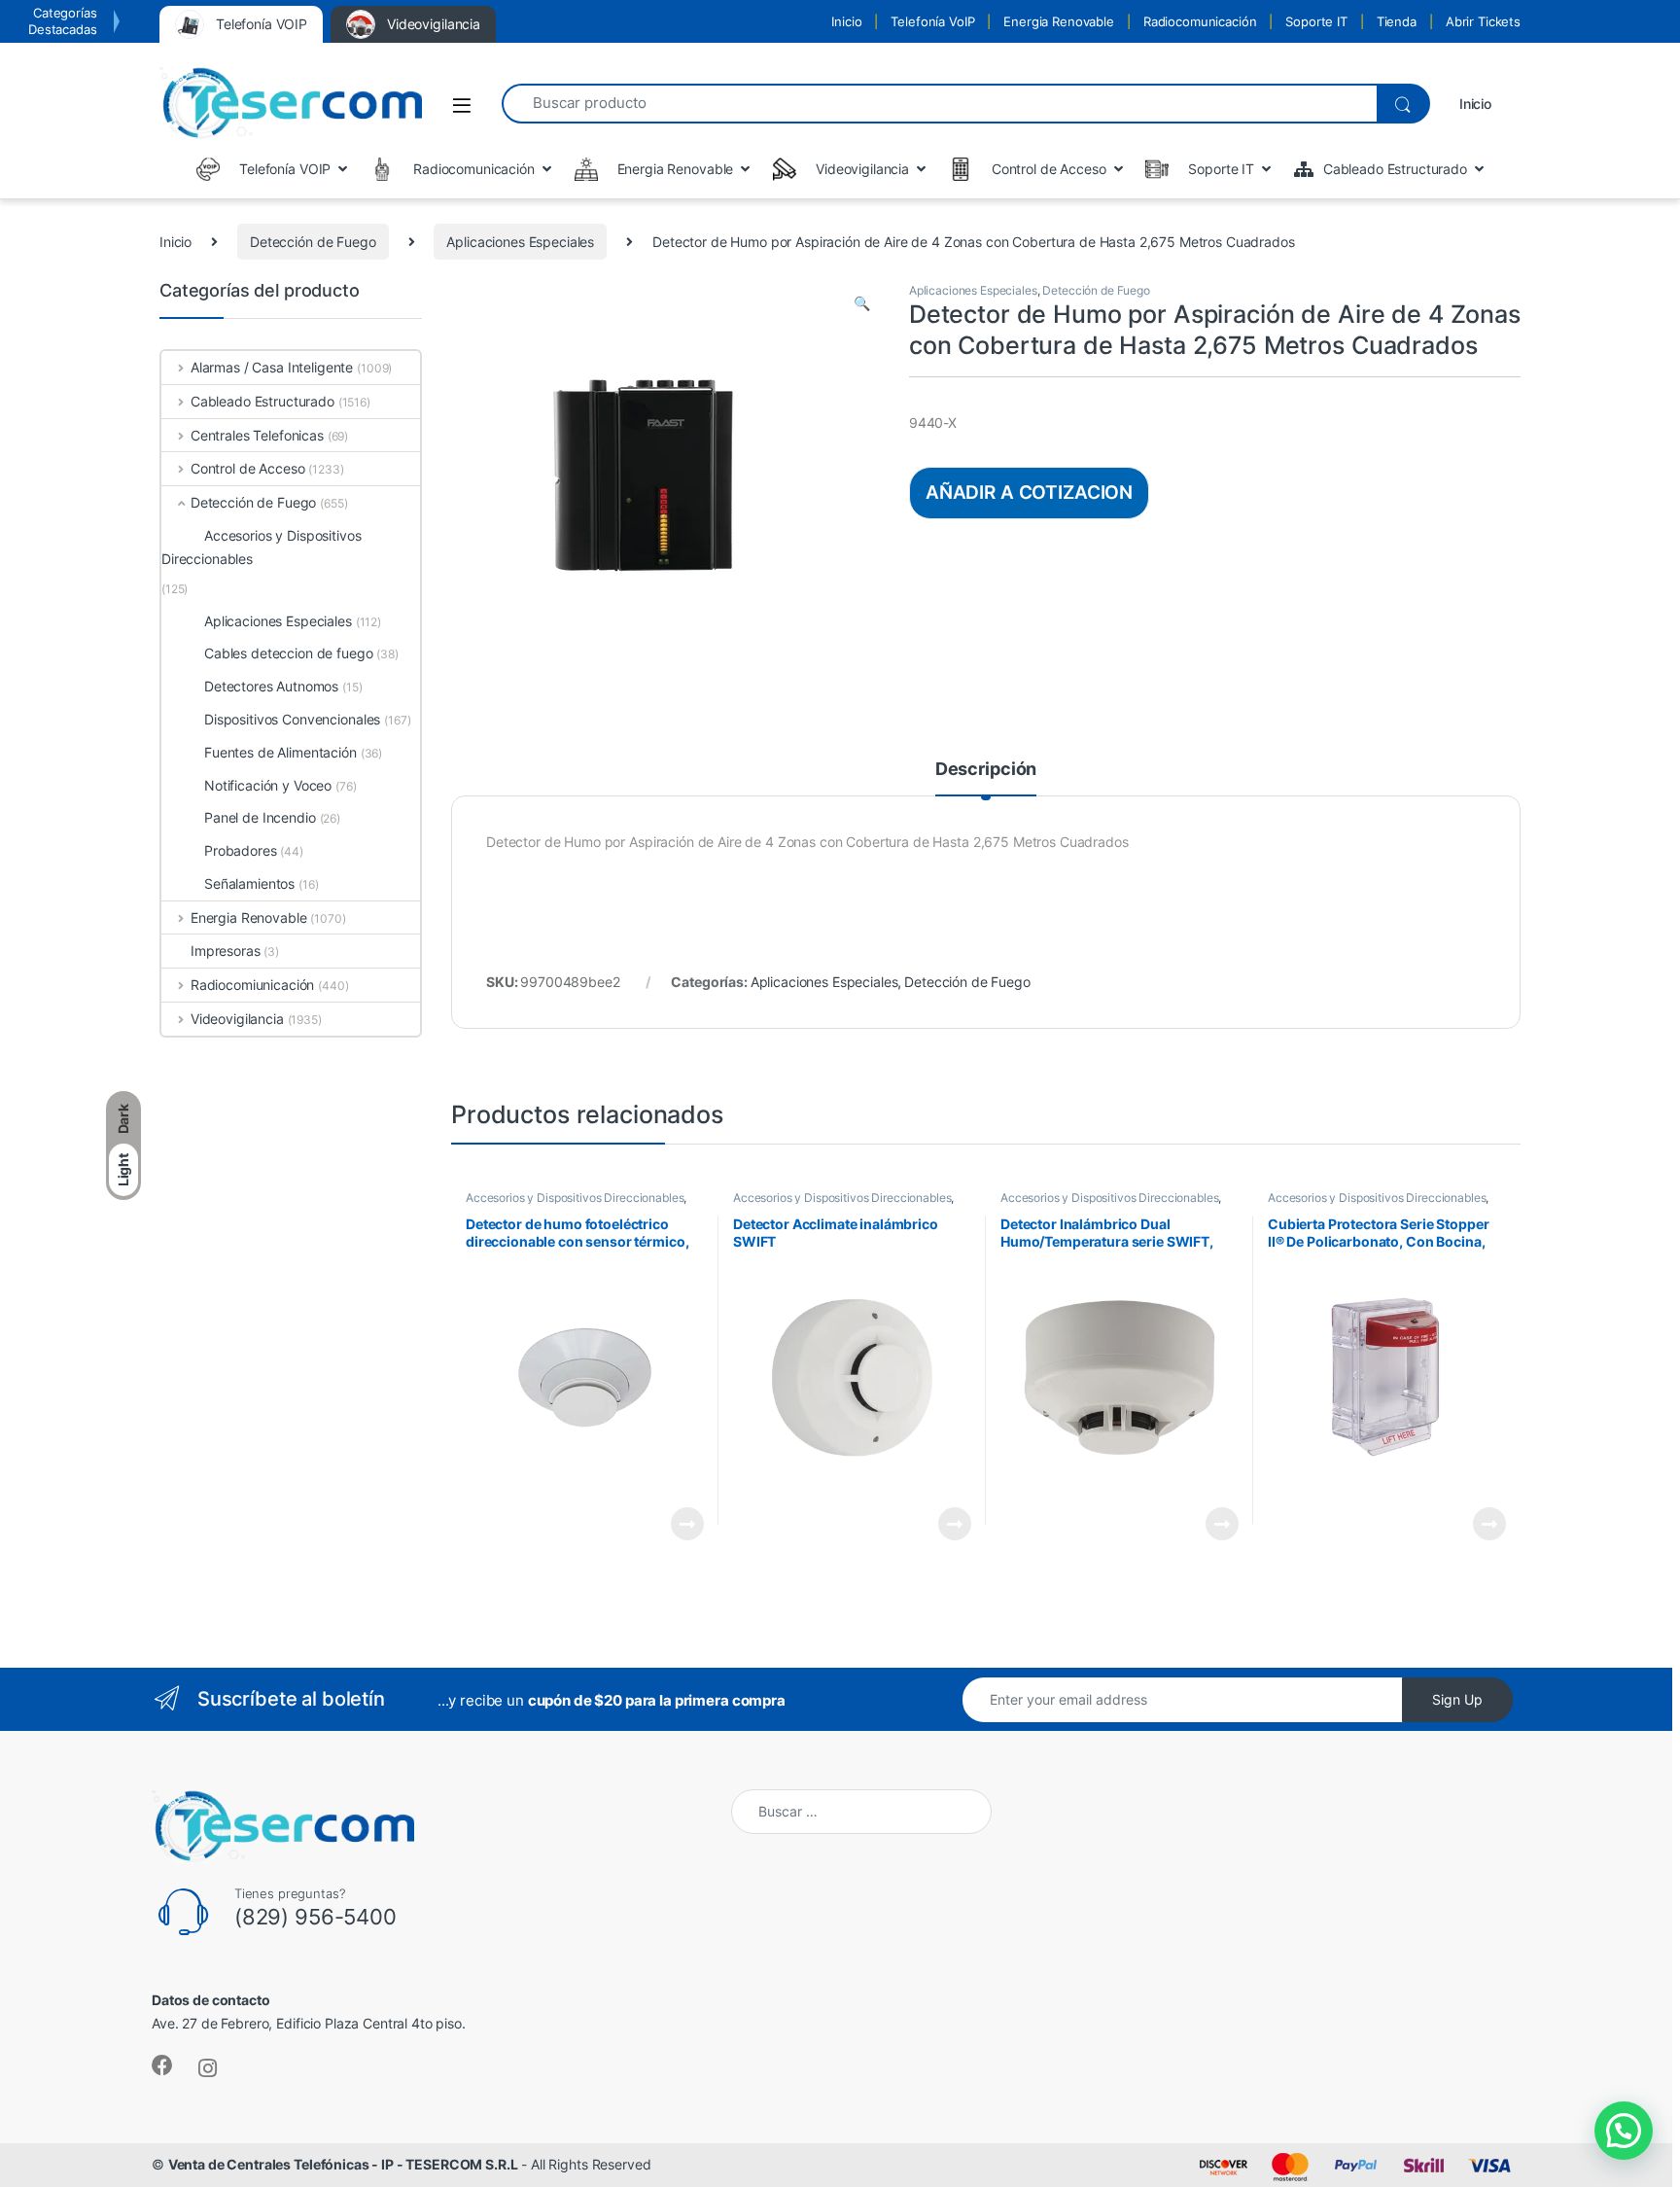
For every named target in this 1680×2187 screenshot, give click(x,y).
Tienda (1397, 21)
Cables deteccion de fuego (289, 653)
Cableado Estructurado (262, 401)
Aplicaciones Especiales (520, 242)
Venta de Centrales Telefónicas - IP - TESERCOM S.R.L (343, 2164)
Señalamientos (249, 883)
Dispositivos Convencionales (292, 719)
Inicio (846, 21)
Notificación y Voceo (268, 785)
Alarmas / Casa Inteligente (272, 367)
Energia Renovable (1059, 21)
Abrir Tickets (1483, 21)
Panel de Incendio (260, 817)
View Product (679, 1524)
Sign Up (1457, 1699)
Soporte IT (1316, 21)
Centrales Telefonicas (257, 435)
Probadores (241, 850)
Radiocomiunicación (252, 985)
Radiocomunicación (1200, 21)
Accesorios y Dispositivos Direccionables (575, 1198)
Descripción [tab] (986, 770)
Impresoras (226, 951)
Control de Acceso (247, 468)
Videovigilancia (237, 1019)
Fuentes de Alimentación (280, 752)
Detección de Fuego (313, 242)
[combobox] (939, 104)
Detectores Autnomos (271, 686)
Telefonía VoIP (932, 21)
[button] (862, 303)
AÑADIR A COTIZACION (1029, 492)
